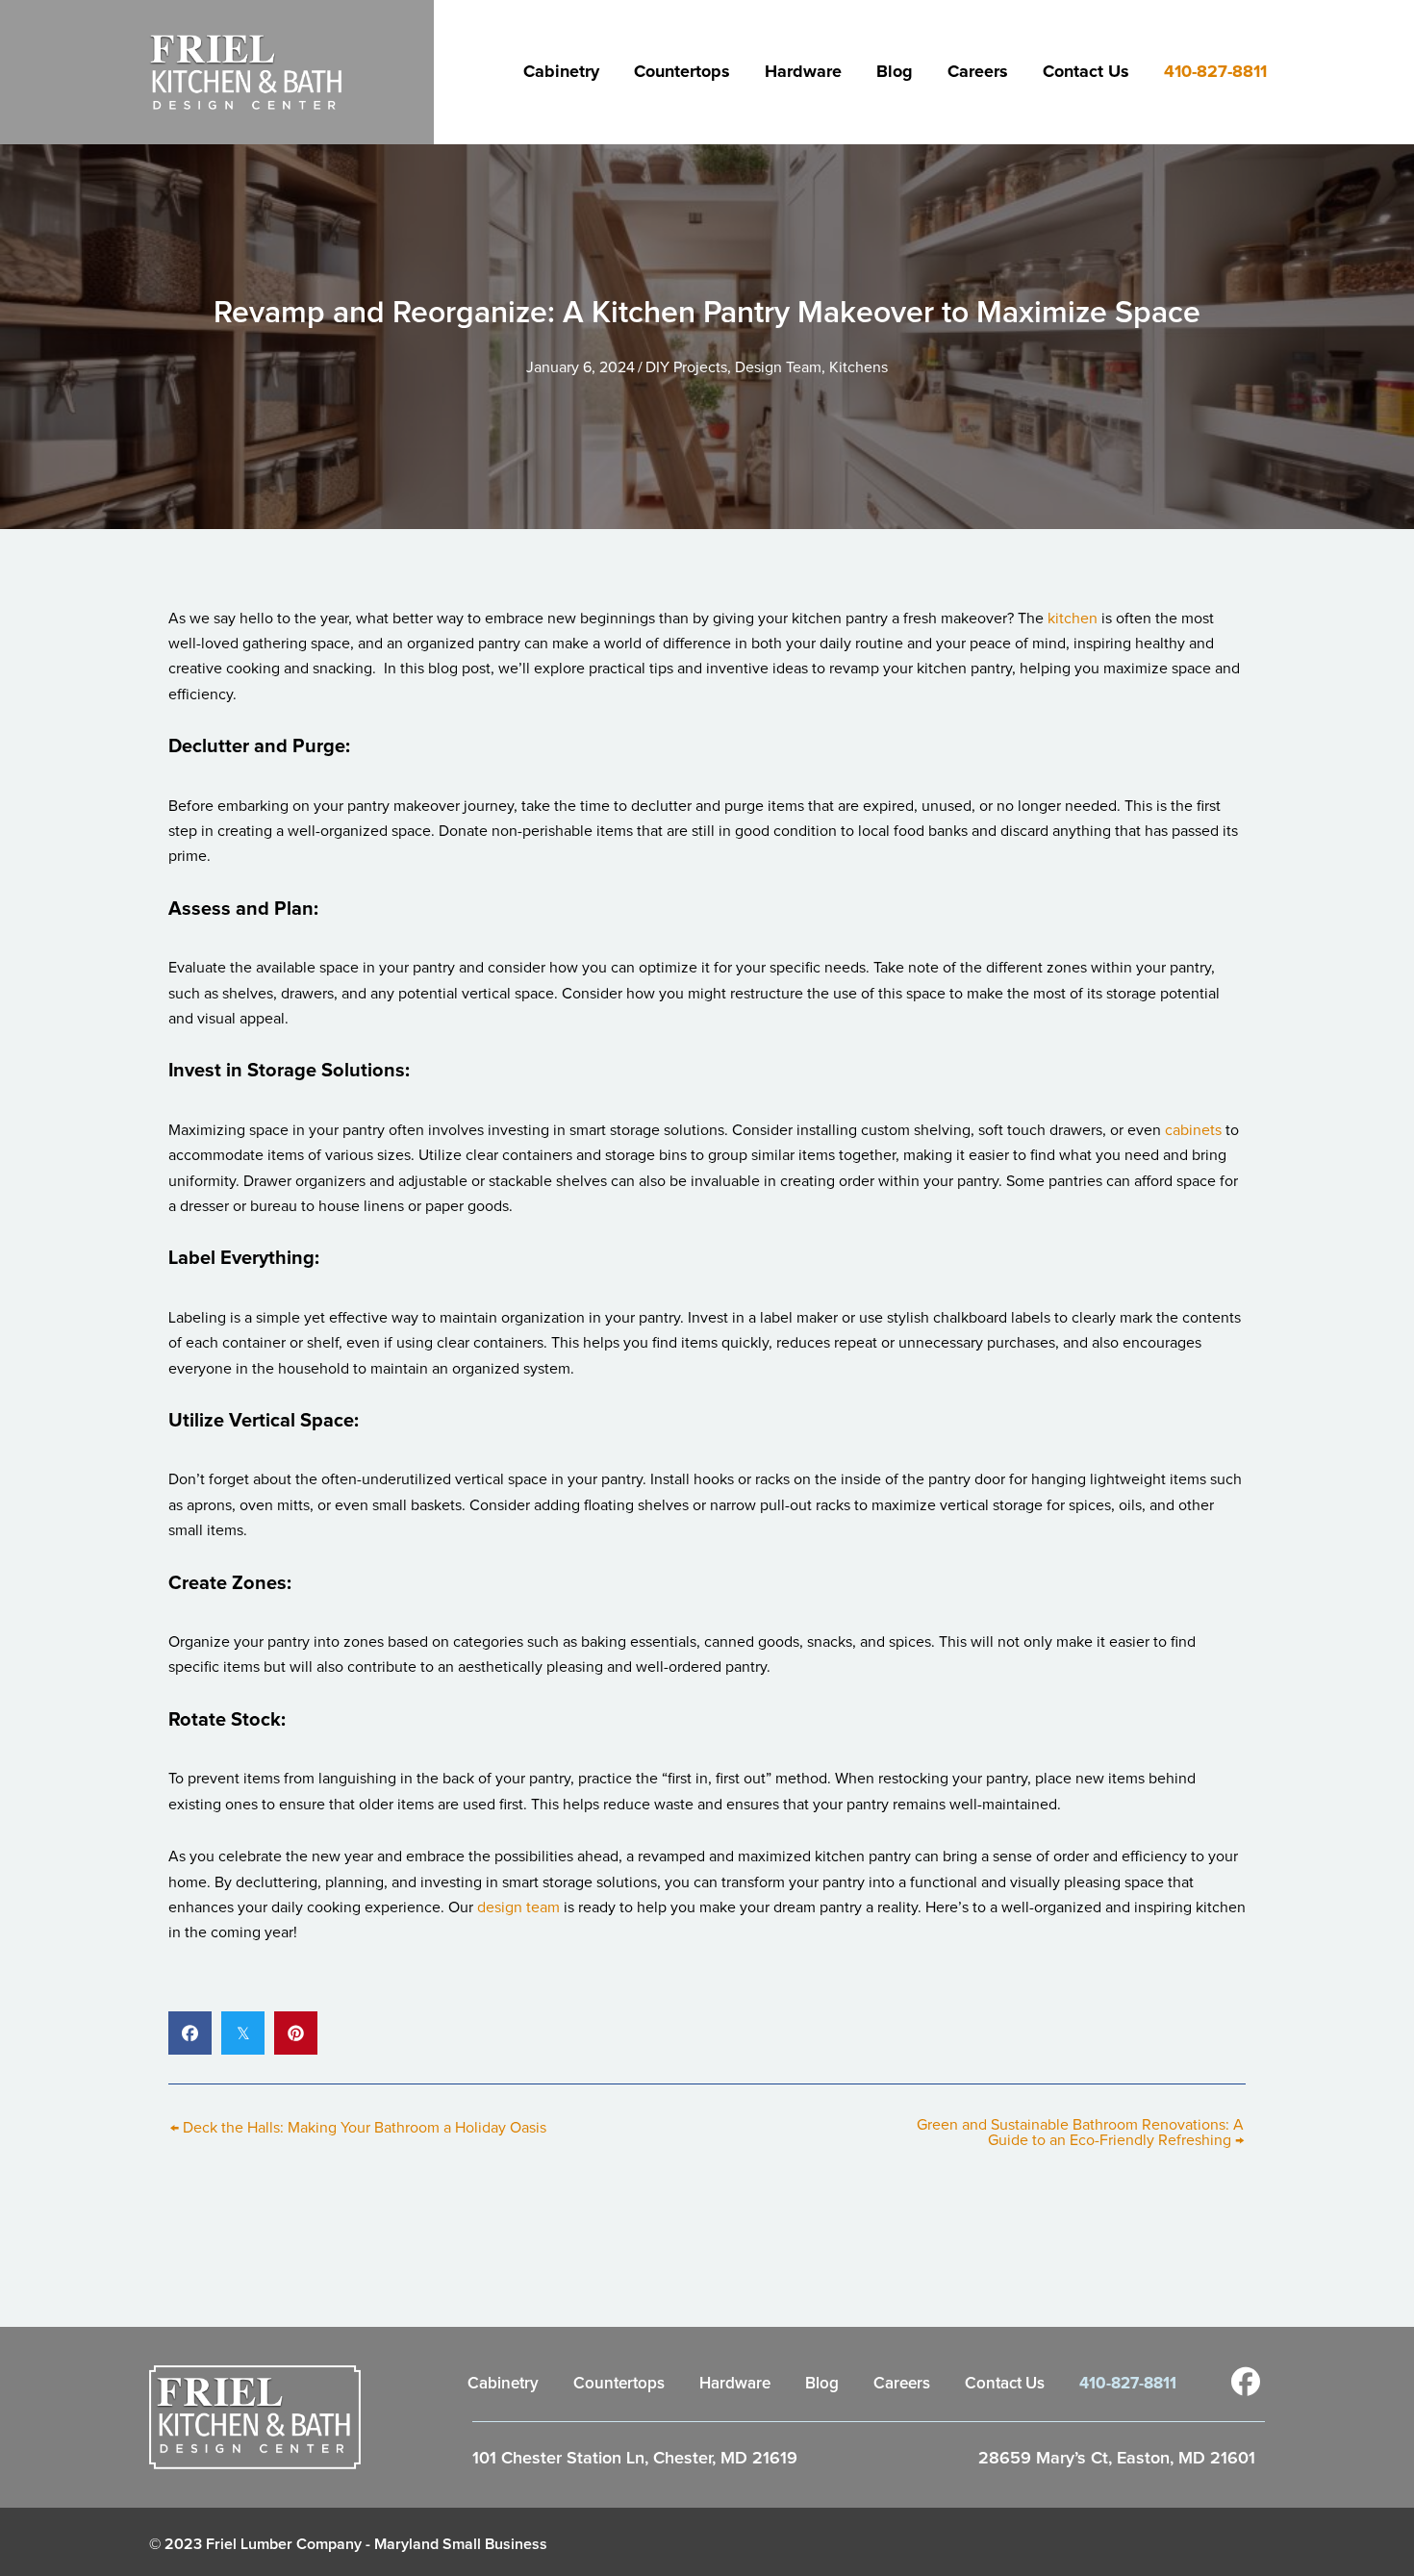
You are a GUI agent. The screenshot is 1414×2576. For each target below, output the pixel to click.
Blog (895, 72)
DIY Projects (686, 367)
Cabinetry (561, 72)
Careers (978, 72)
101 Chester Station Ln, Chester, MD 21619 (635, 2459)
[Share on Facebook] (190, 2033)
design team (518, 1907)
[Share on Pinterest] (296, 2033)
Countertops (682, 72)
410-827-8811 (1215, 72)
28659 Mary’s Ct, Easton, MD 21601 (1117, 2459)
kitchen (1073, 619)
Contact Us (1086, 72)
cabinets (1193, 1130)
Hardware (803, 72)
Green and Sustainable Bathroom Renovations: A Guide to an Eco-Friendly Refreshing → (1080, 2133)
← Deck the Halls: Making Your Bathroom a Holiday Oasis (358, 2128)
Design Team (778, 367)
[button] (1246, 2382)
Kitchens (858, 367)
